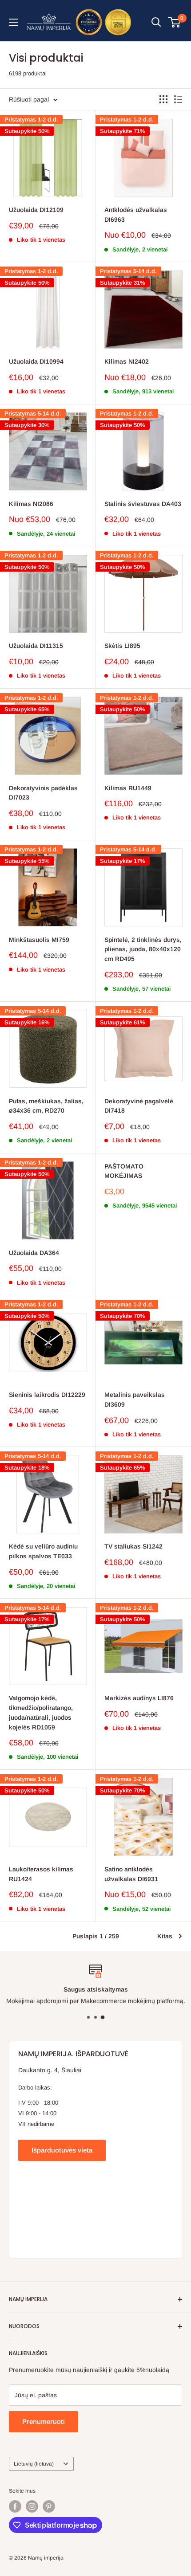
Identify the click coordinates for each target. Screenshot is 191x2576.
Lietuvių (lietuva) (34, 2464)
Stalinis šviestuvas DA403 (143, 504)
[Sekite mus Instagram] (32, 2506)
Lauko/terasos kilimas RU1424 (41, 1874)
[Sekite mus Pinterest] (49, 2506)
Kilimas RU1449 (128, 788)
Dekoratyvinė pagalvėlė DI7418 (139, 1106)
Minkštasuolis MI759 (39, 940)
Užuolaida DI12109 (36, 210)
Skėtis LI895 (122, 646)
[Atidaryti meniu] (13, 22)
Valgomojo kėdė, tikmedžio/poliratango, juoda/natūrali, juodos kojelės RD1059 (41, 1712)
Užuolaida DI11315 (36, 646)
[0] (175, 22)
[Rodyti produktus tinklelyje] (163, 99)
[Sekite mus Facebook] (15, 2506)
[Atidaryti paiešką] (156, 22)
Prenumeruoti (44, 2421)
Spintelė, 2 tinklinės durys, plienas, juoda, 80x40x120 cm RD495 (143, 949)
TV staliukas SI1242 (133, 1546)
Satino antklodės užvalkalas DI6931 (131, 1874)
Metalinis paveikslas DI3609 (135, 1400)
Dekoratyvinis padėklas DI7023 (43, 793)
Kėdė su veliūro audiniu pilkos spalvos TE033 (43, 1551)
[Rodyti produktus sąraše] (178, 99)
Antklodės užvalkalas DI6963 (136, 215)
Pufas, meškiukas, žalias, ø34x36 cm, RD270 (46, 1106)
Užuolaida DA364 (34, 1253)
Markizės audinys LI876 (139, 1698)
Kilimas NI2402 (127, 361)
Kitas (165, 1936)
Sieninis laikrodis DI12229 (47, 1395)
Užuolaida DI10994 (36, 361)
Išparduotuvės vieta (62, 2150)
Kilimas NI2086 (31, 504)
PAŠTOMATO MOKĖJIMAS (124, 1171)
